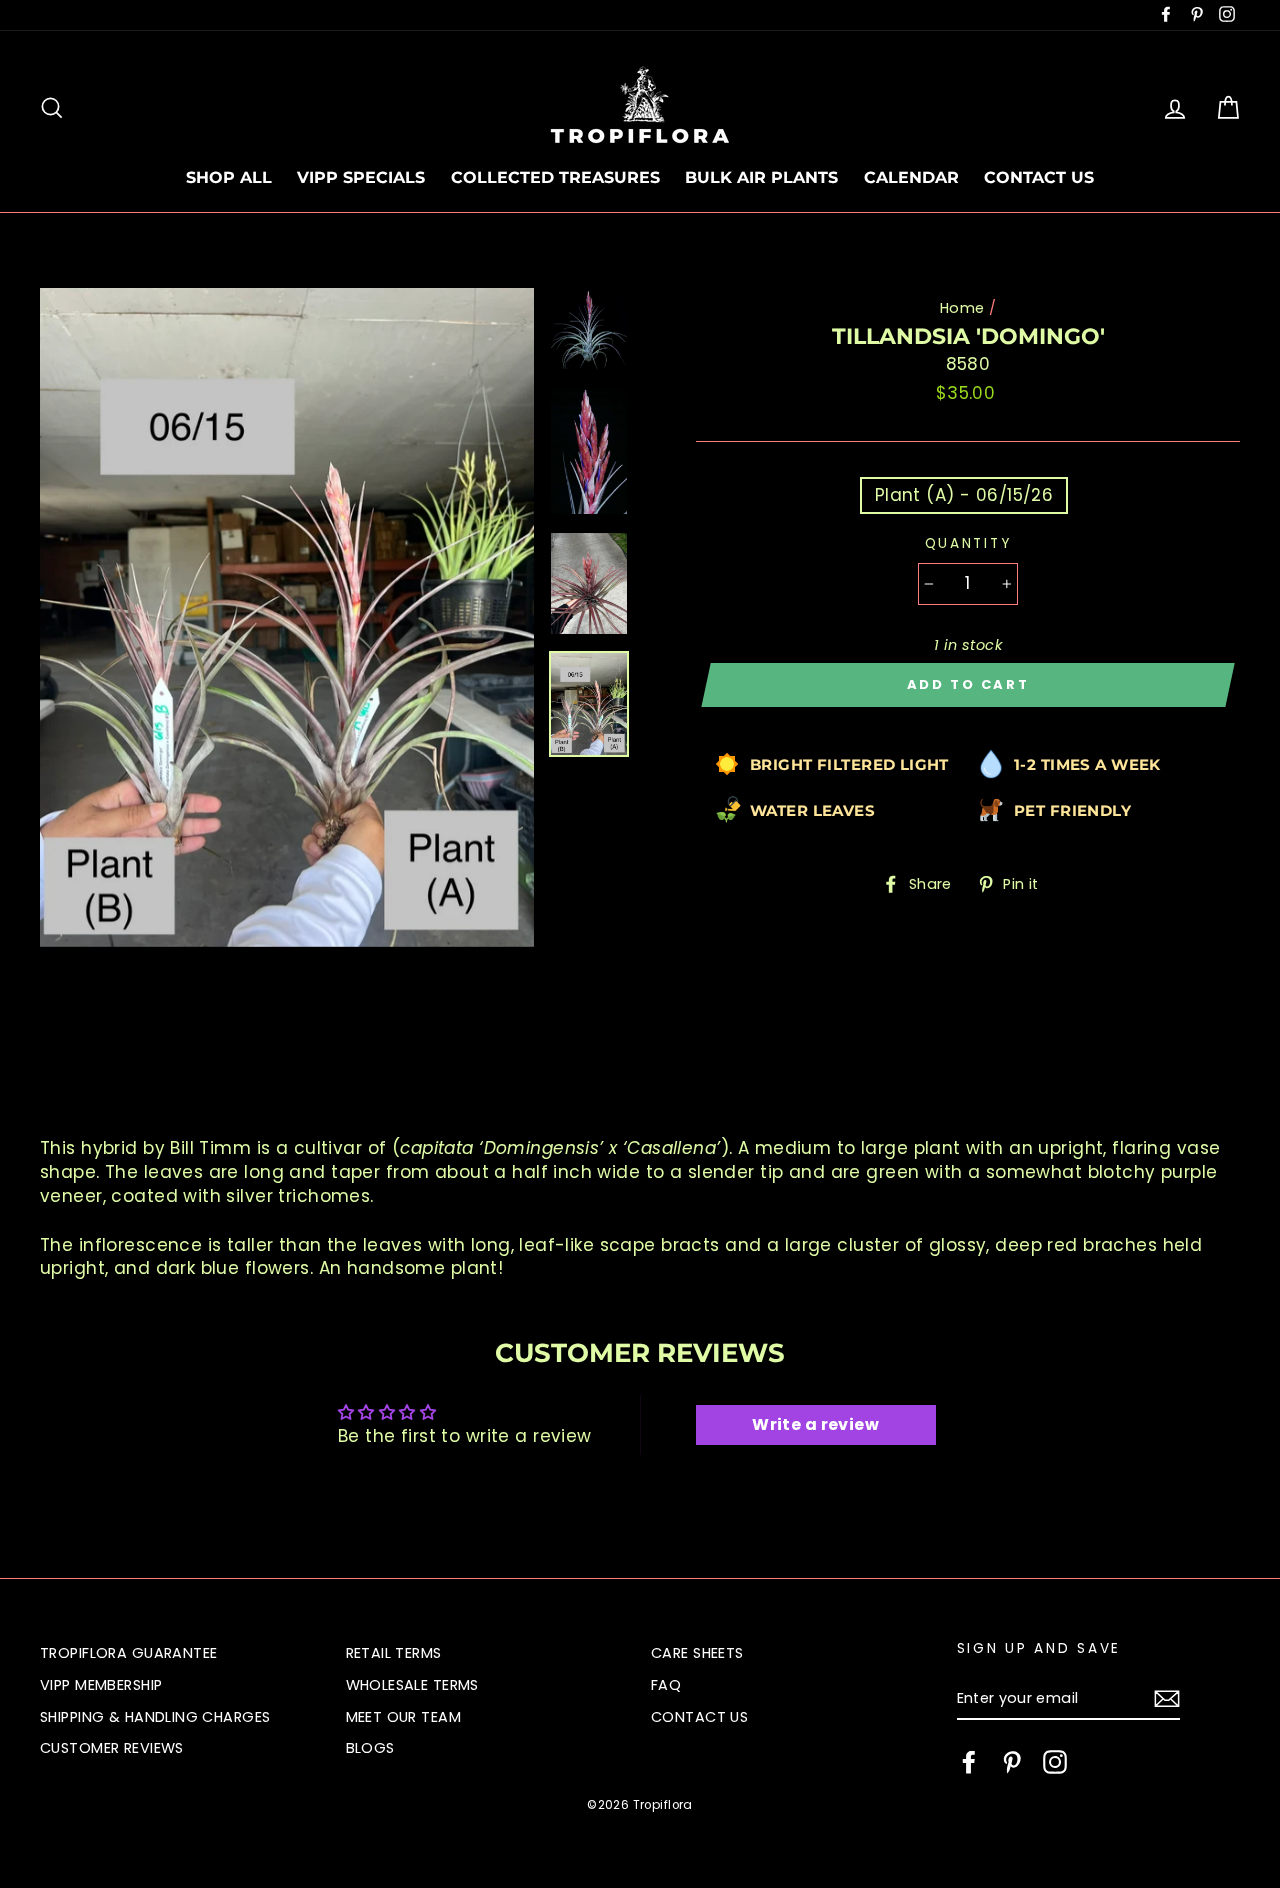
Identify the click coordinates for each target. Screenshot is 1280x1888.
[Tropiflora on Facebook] (969, 1762)
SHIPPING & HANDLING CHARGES (155, 1717)
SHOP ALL (229, 177)
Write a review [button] (815, 1424)
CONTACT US (1039, 177)
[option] (287, 617)
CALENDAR (911, 177)
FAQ (666, 1685)
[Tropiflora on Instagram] (1055, 1762)
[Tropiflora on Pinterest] (1012, 1762)
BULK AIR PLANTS (761, 177)
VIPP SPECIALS (361, 177)
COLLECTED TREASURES (555, 177)
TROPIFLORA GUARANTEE (129, 1653)
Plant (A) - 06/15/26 (964, 495)
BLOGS (370, 1748)
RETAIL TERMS (394, 1653)
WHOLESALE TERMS (412, 1685)
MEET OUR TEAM (404, 1717)
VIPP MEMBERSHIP (101, 1685)
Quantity (968, 543)
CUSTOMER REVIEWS (112, 1748)
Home (962, 308)
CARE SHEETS (697, 1653)
